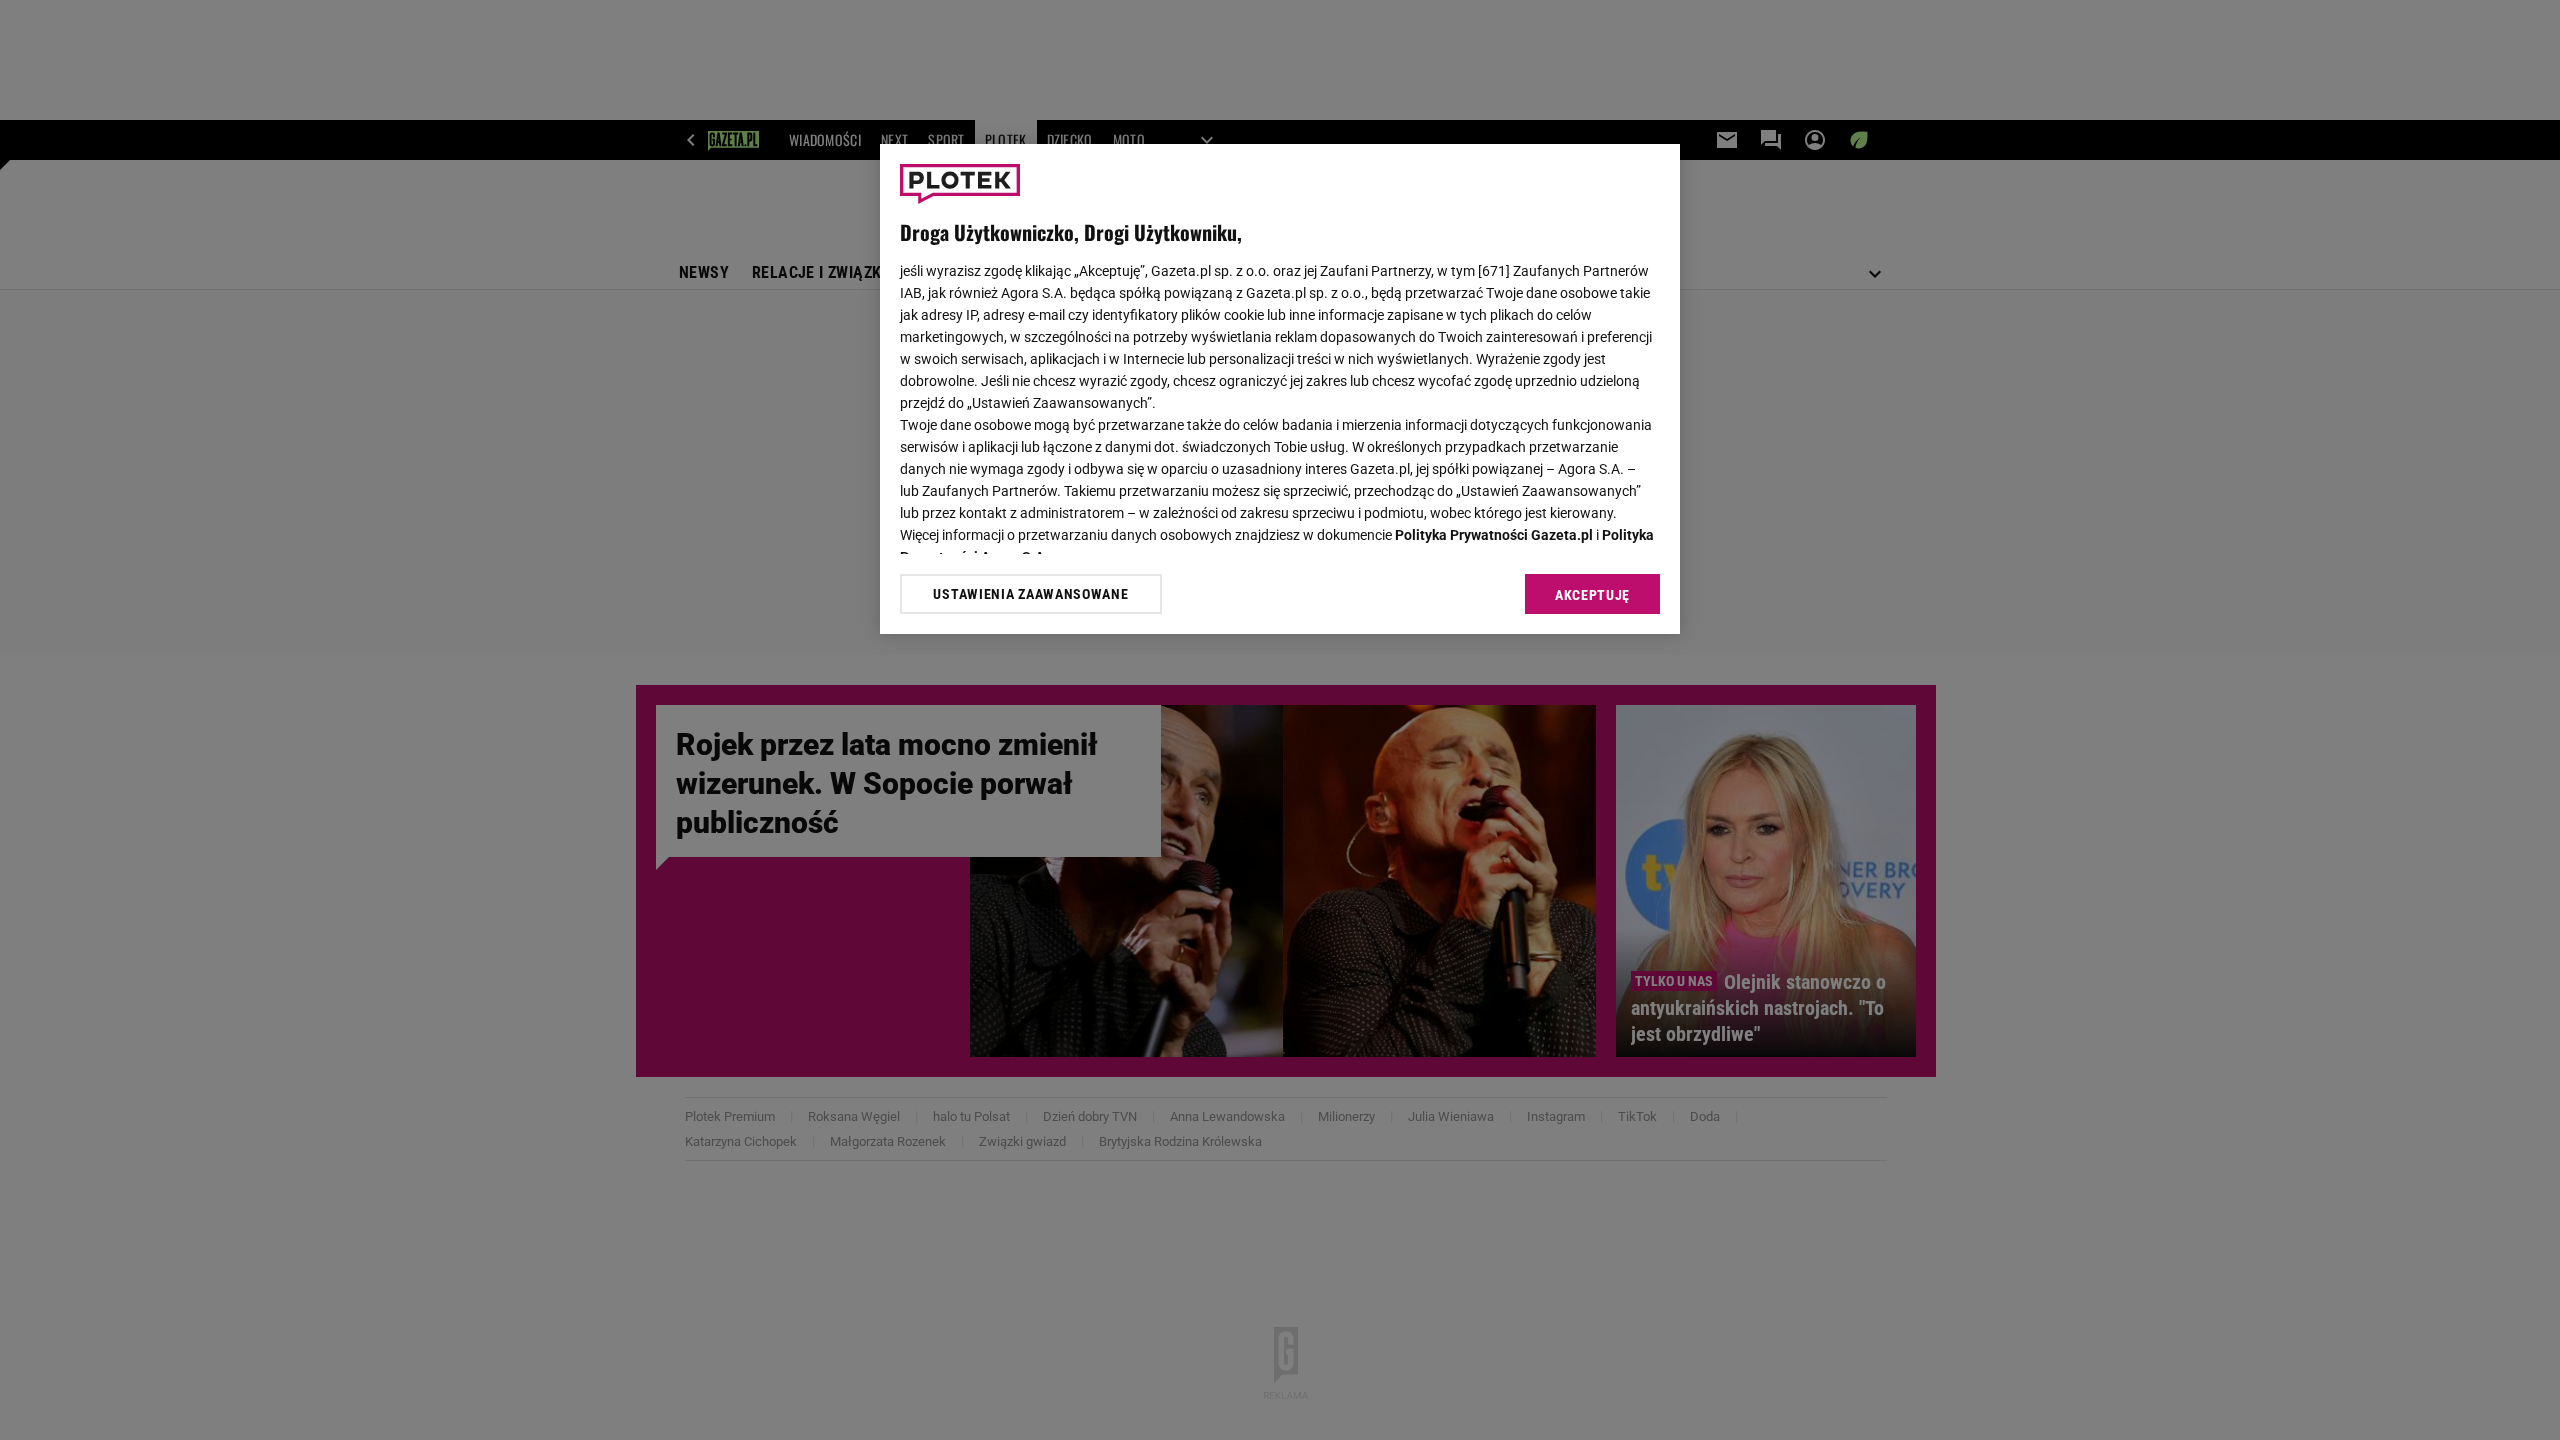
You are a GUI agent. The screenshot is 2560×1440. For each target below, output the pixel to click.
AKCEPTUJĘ (1592, 595)
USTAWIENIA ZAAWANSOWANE (1030, 594)
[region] (1280, 389)
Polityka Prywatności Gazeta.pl (1494, 535)
